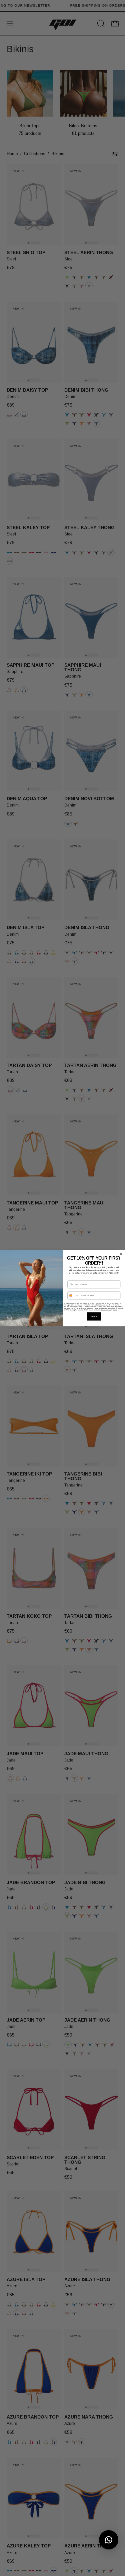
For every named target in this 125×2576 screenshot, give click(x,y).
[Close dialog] (121, 1254)
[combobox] (73, 1295)
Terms (115, 1310)
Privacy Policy (106, 1310)
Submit (94, 1316)
